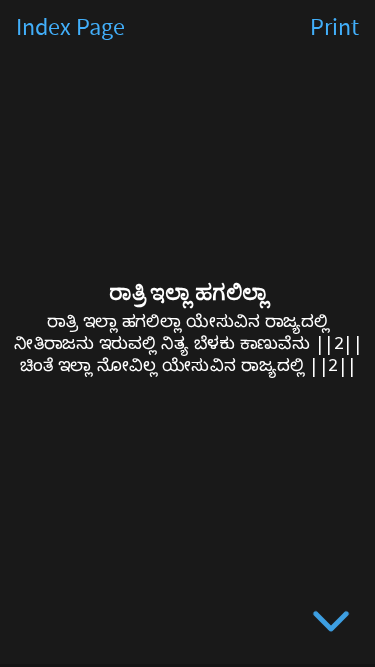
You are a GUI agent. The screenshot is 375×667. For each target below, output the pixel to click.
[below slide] (331, 625)
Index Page (70, 28)
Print (334, 28)
